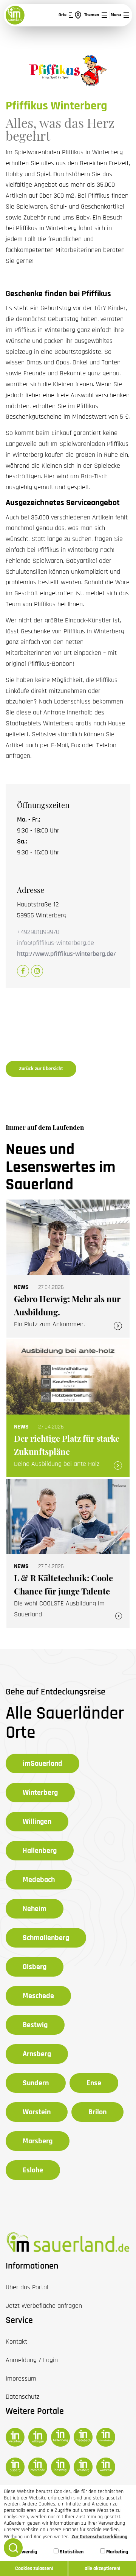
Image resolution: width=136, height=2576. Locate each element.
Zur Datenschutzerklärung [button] (99, 2537)
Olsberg (35, 1967)
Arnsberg (37, 2054)
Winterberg (40, 1793)
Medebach (39, 1880)
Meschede (38, 1996)
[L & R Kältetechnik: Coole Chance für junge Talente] (68, 1553)
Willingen (37, 1822)
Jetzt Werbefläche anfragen (44, 2306)
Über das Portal (27, 2287)
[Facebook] (23, 971)
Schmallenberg (46, 1938)
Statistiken (71, 2552)
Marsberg (38, 2141)
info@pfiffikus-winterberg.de (56, 943)
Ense (94, 2083)
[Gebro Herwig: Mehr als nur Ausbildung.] (68, 1269)
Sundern (36, 2083)
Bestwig (35, 2025)
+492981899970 (38, 932)
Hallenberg (40, 1851)
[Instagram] (37, 971)
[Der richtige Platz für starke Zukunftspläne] (68, 1408)
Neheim (35, 1909)
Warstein (37, 2112)
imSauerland (42, 1763)
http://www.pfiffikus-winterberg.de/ (66, 954)
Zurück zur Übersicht (41, 1069)
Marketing (117, 2552)
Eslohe (33, 2170)
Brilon (97, 2112)
